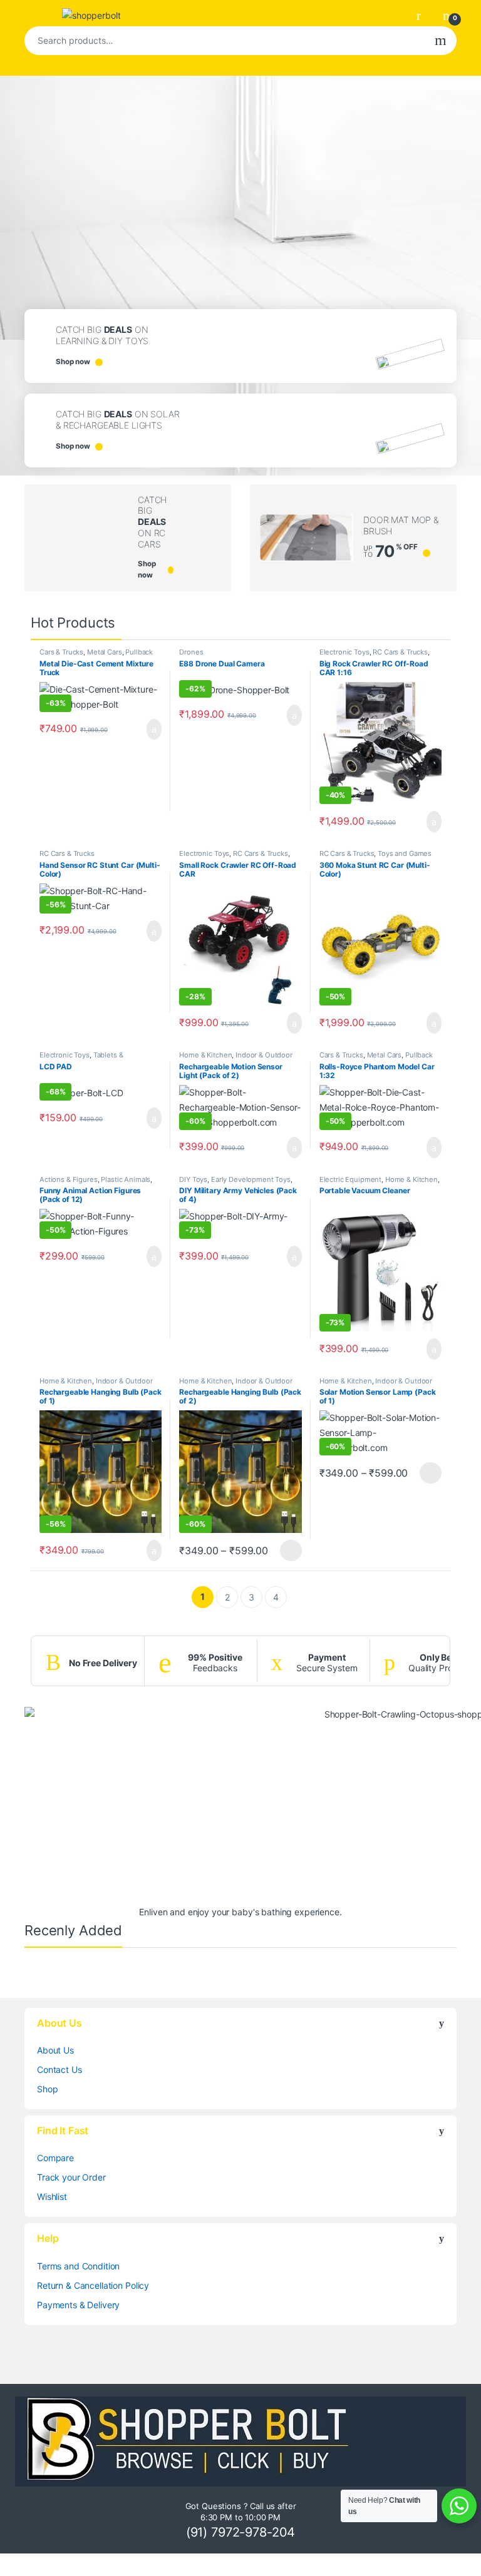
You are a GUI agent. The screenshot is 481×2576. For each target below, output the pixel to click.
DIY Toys (193, 1179)
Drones (191, 652)
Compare (55, 2158)
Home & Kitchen (205, 1055)
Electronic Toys (344, 652)
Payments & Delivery (78, 2305)
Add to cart (154, 730)
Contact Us (59, 2069)
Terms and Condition (78, 2266)
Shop (47, 2089)
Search (441, 41)
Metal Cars (105, 652)
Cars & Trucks (61, 652)
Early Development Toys (251, 1179)
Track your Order (71, 2177)
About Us (55, 2050)
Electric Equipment (350, 1179)
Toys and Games (405, 853)
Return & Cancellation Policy (93, 2285)
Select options (287, 1550)
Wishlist (52, 2197)
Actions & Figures (69, 1179)
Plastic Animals (126, 1179)
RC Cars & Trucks (400, 652)
